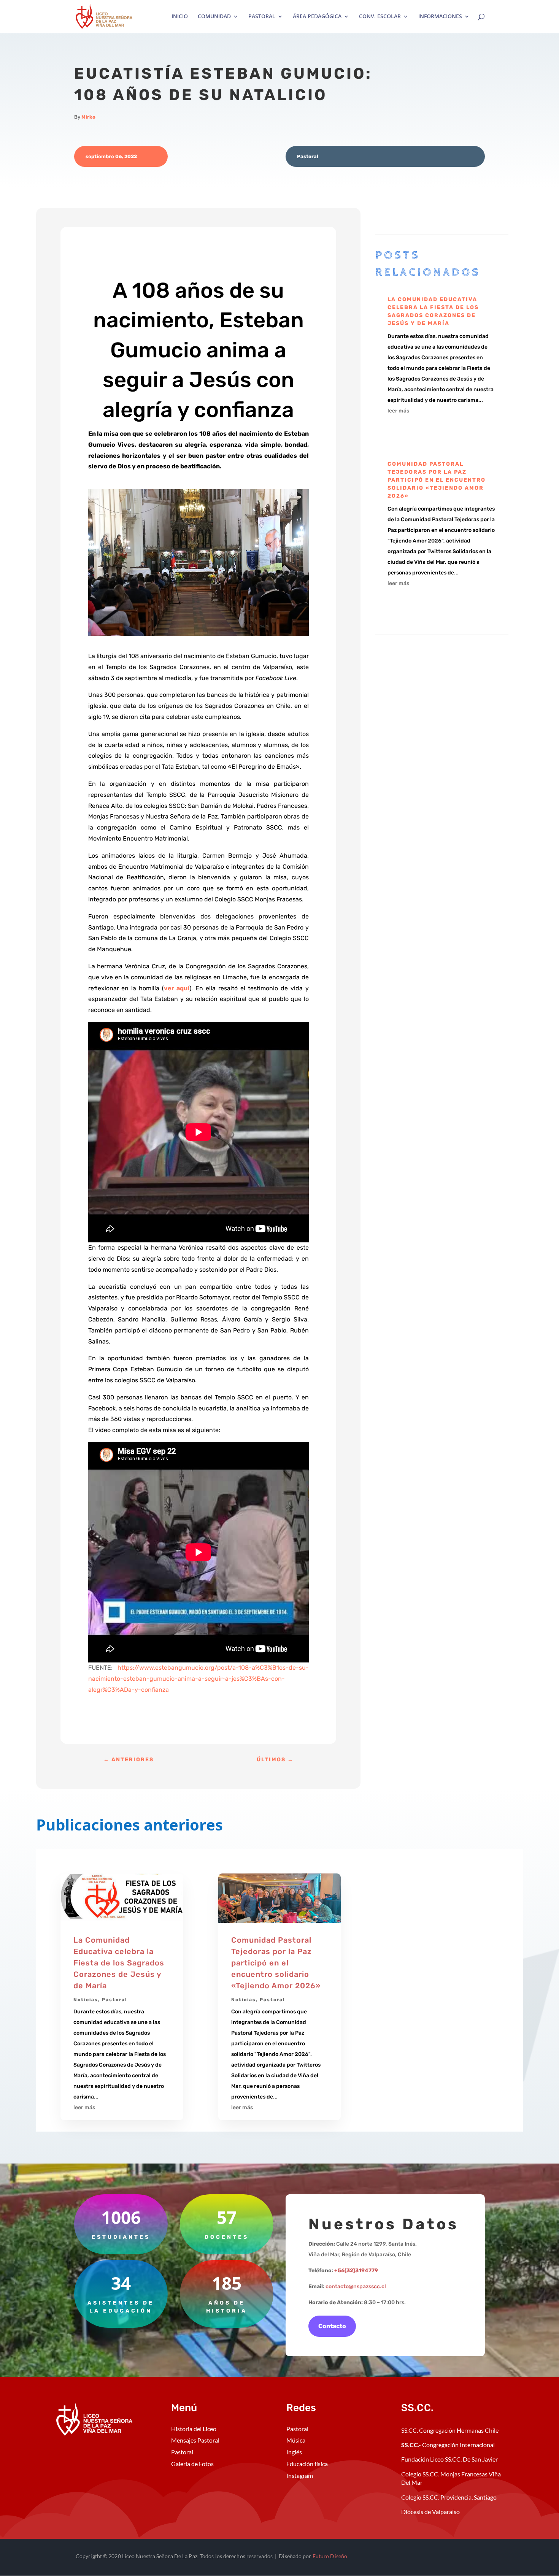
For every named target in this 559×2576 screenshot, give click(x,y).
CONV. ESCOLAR (380, 17)
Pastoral (308, 156)
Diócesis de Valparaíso (430, 2512)
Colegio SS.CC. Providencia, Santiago (449, 2497)
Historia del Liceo (194, 2429)
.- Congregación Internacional (449, 2445)
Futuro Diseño (330, 2556)
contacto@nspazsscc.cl (356, 2287)
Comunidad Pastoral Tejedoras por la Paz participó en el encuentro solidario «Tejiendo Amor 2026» (437, 480)
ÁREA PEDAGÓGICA (317, 17)
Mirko (88, 117)
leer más (398, 411)
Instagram (300, 2475)
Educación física (307, 2464)
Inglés (294, 2452)
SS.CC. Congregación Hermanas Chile (450, 2430)
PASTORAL (262, 17)
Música (296, 2440)
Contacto (332, 2326)
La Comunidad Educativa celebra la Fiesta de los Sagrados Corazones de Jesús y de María (119, 1963)
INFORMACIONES (440, 17)
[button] (199, 565)
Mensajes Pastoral (195, 2440)
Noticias (86, 2000)
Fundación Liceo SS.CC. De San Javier (449, 2459)
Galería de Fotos (192, 2464)
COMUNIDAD (214, 17)
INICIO (180, 17)
